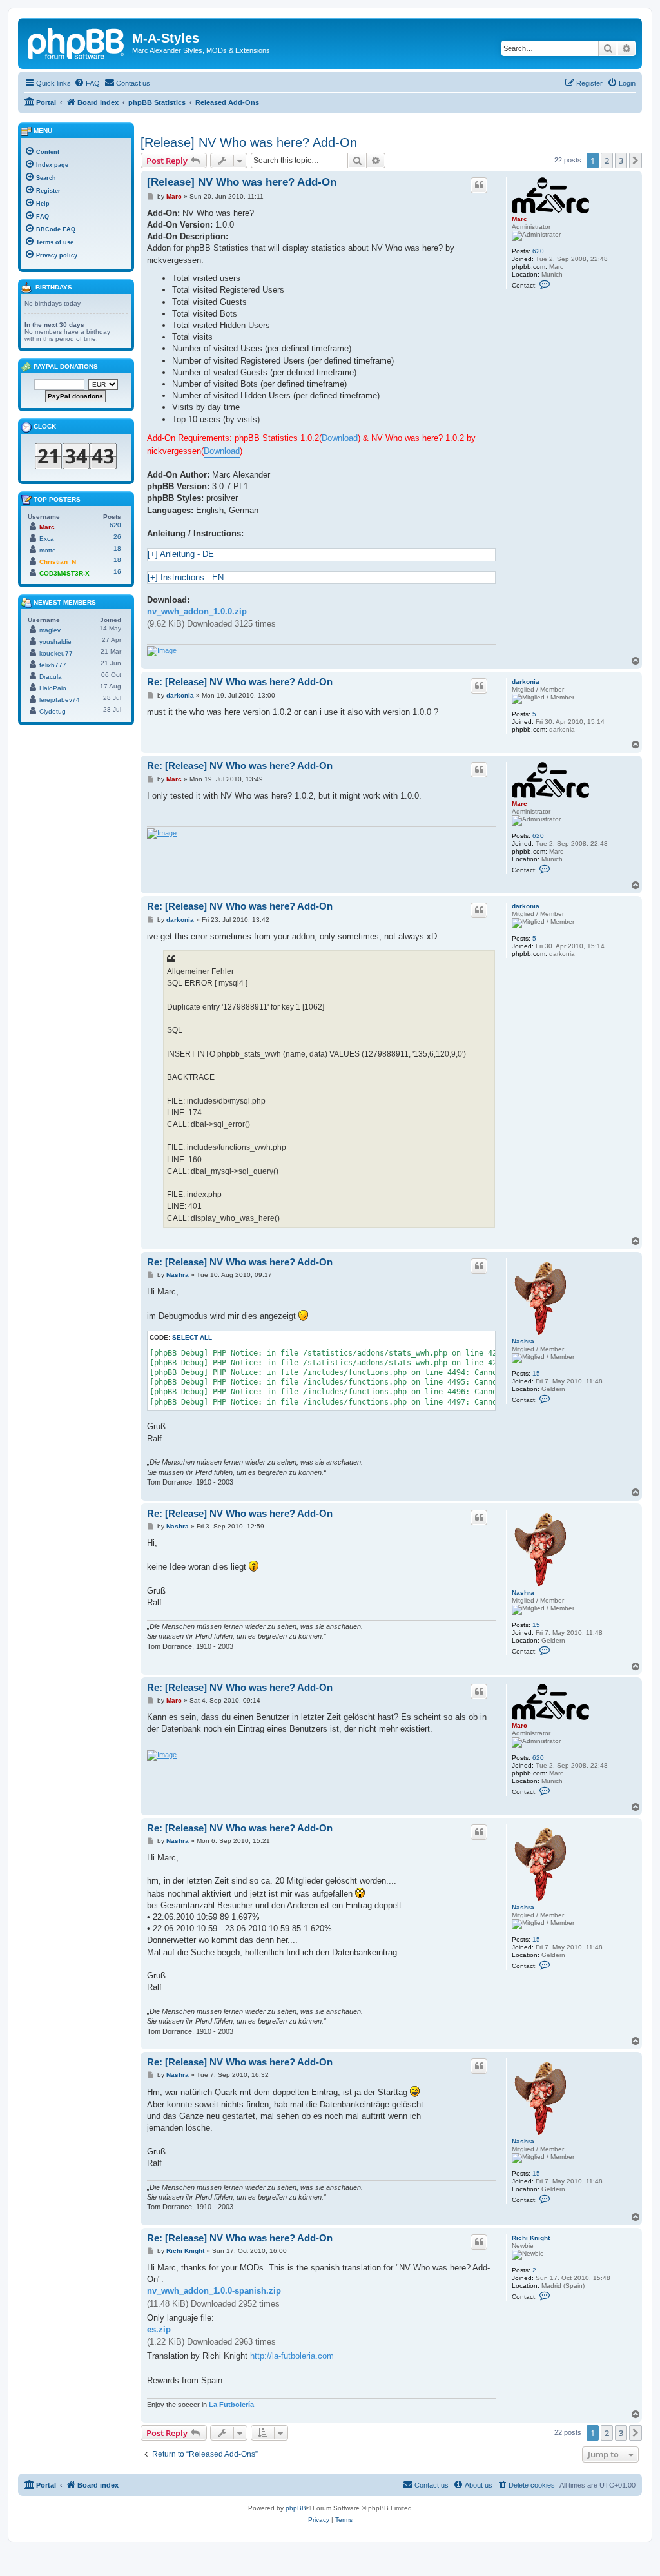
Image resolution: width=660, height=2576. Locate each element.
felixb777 (53, 665)
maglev (50, 630)
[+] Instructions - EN (186, 577)
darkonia (526, 682)
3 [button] (621, 161)
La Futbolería (231, 2405)
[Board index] (77, 42)
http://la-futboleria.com (292, 2356)
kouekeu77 (56, 653)
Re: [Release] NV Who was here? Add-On (240, 682)
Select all (192, 1337)
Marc (519, 219)
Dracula (51, 677)
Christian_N (58, 562)
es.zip (159, 2329)
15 (536, 1373)
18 (117, 548)
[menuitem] (87, 83)
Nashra (523, 1341)
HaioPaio (53, 688)
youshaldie (55, 642)
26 (117, 537)
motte (48, 550)
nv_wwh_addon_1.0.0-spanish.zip (214, 2291)
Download (340, 438)
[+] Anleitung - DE (181, 554)
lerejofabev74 (60, 700)
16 (117, 571)
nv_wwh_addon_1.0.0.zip (197, 611)
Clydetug (53, 711)
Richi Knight (531, 2238)
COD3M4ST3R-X (64, 573)
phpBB (296, 2508)
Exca (47, 539)
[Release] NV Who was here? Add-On (249, 142)
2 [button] (607, 161)
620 (538, 251)
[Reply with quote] (479, 185)
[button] (636, 161)
